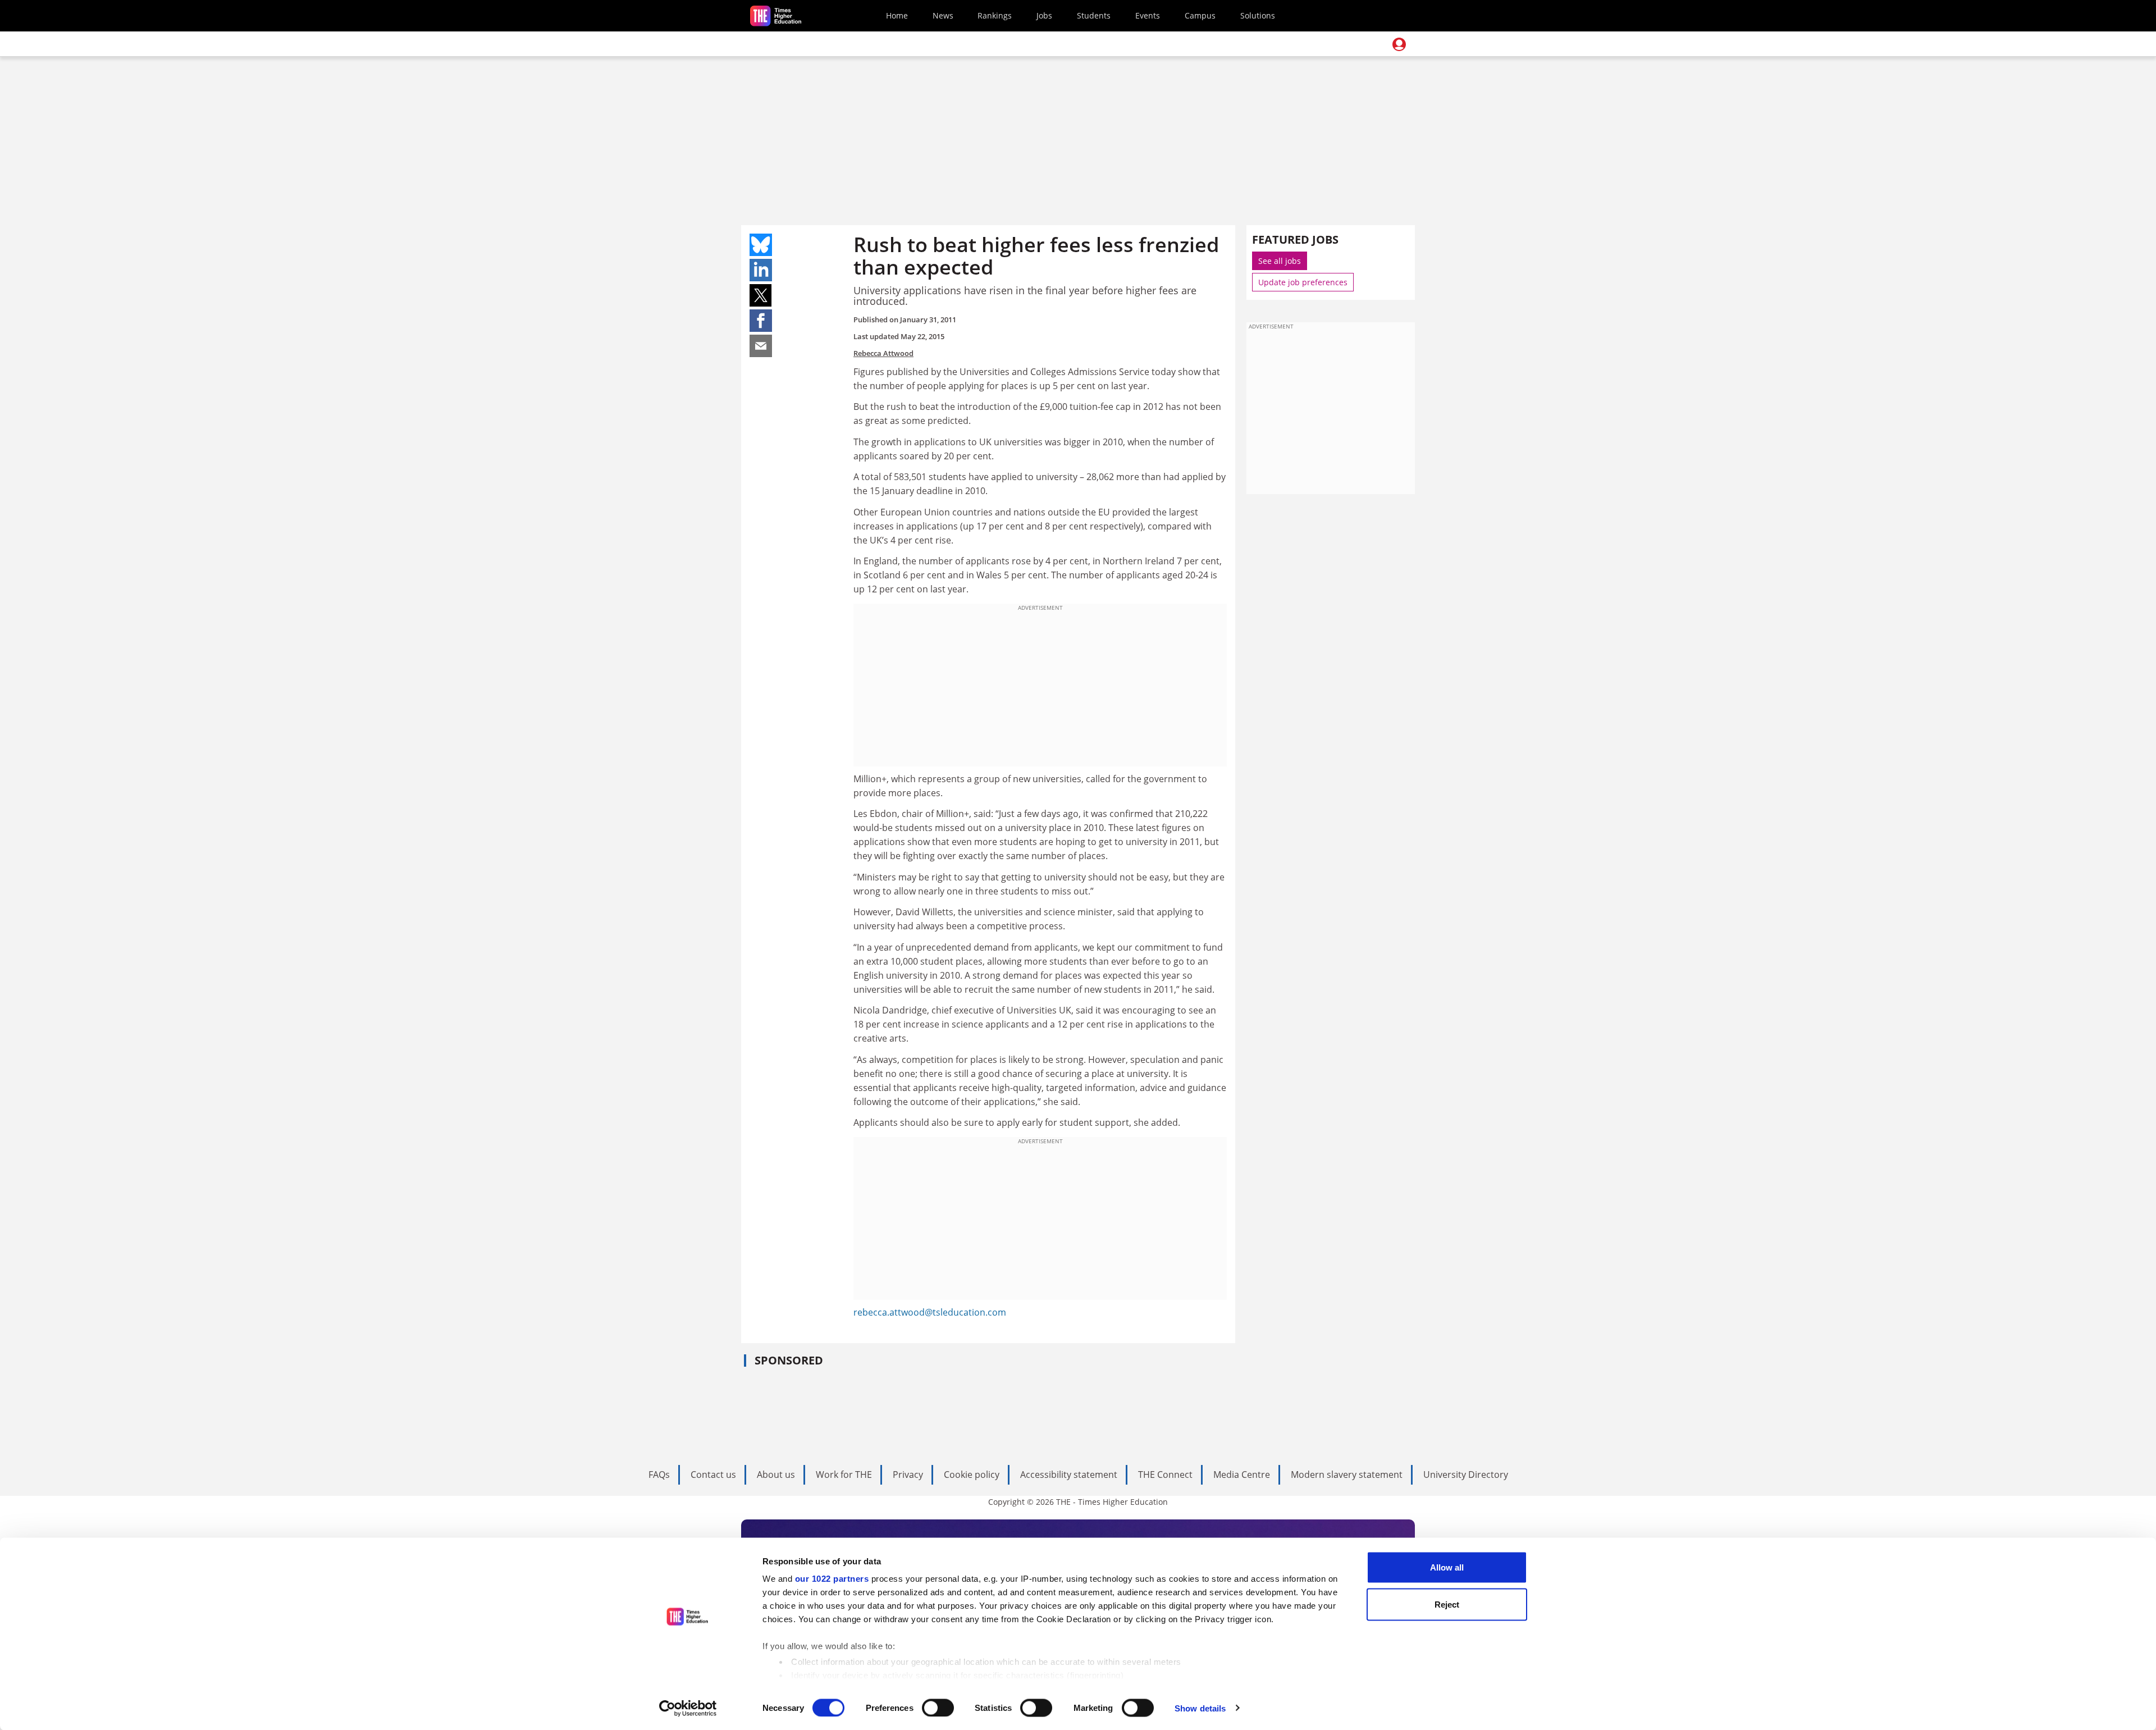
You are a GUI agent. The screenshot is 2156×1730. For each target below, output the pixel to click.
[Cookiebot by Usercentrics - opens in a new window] (688, 1708)
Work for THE (844, 1475)
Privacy (908, 1475)
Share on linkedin (761, 270)
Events (1148, 15)
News (943, 15)
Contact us (713, 1475)
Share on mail (761, 346)
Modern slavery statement (1347, 1475)
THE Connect (1165, 1475)
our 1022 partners (832, 1579)
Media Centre (1242, 1475)
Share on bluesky (761, 245)
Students (1094, 15)
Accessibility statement (1069, 1475)
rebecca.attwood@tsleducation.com (930, 1312)
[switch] (938, 1708)
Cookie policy (972, 1475)
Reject (1447, 1604)
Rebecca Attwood (883, 353)
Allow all (1447, 1567)
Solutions (1258, 15)
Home (897, 15)
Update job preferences (1303, 282)
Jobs (1044, 15)
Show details (1200, 1708)
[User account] (1399, 44)
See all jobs (1280, 261)
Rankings (995, 15)
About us (776, 1475)
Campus (1200, 15)
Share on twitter (761, 295)
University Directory (1466, 1475)
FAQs (659, 1475)
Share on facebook (761, 321)
